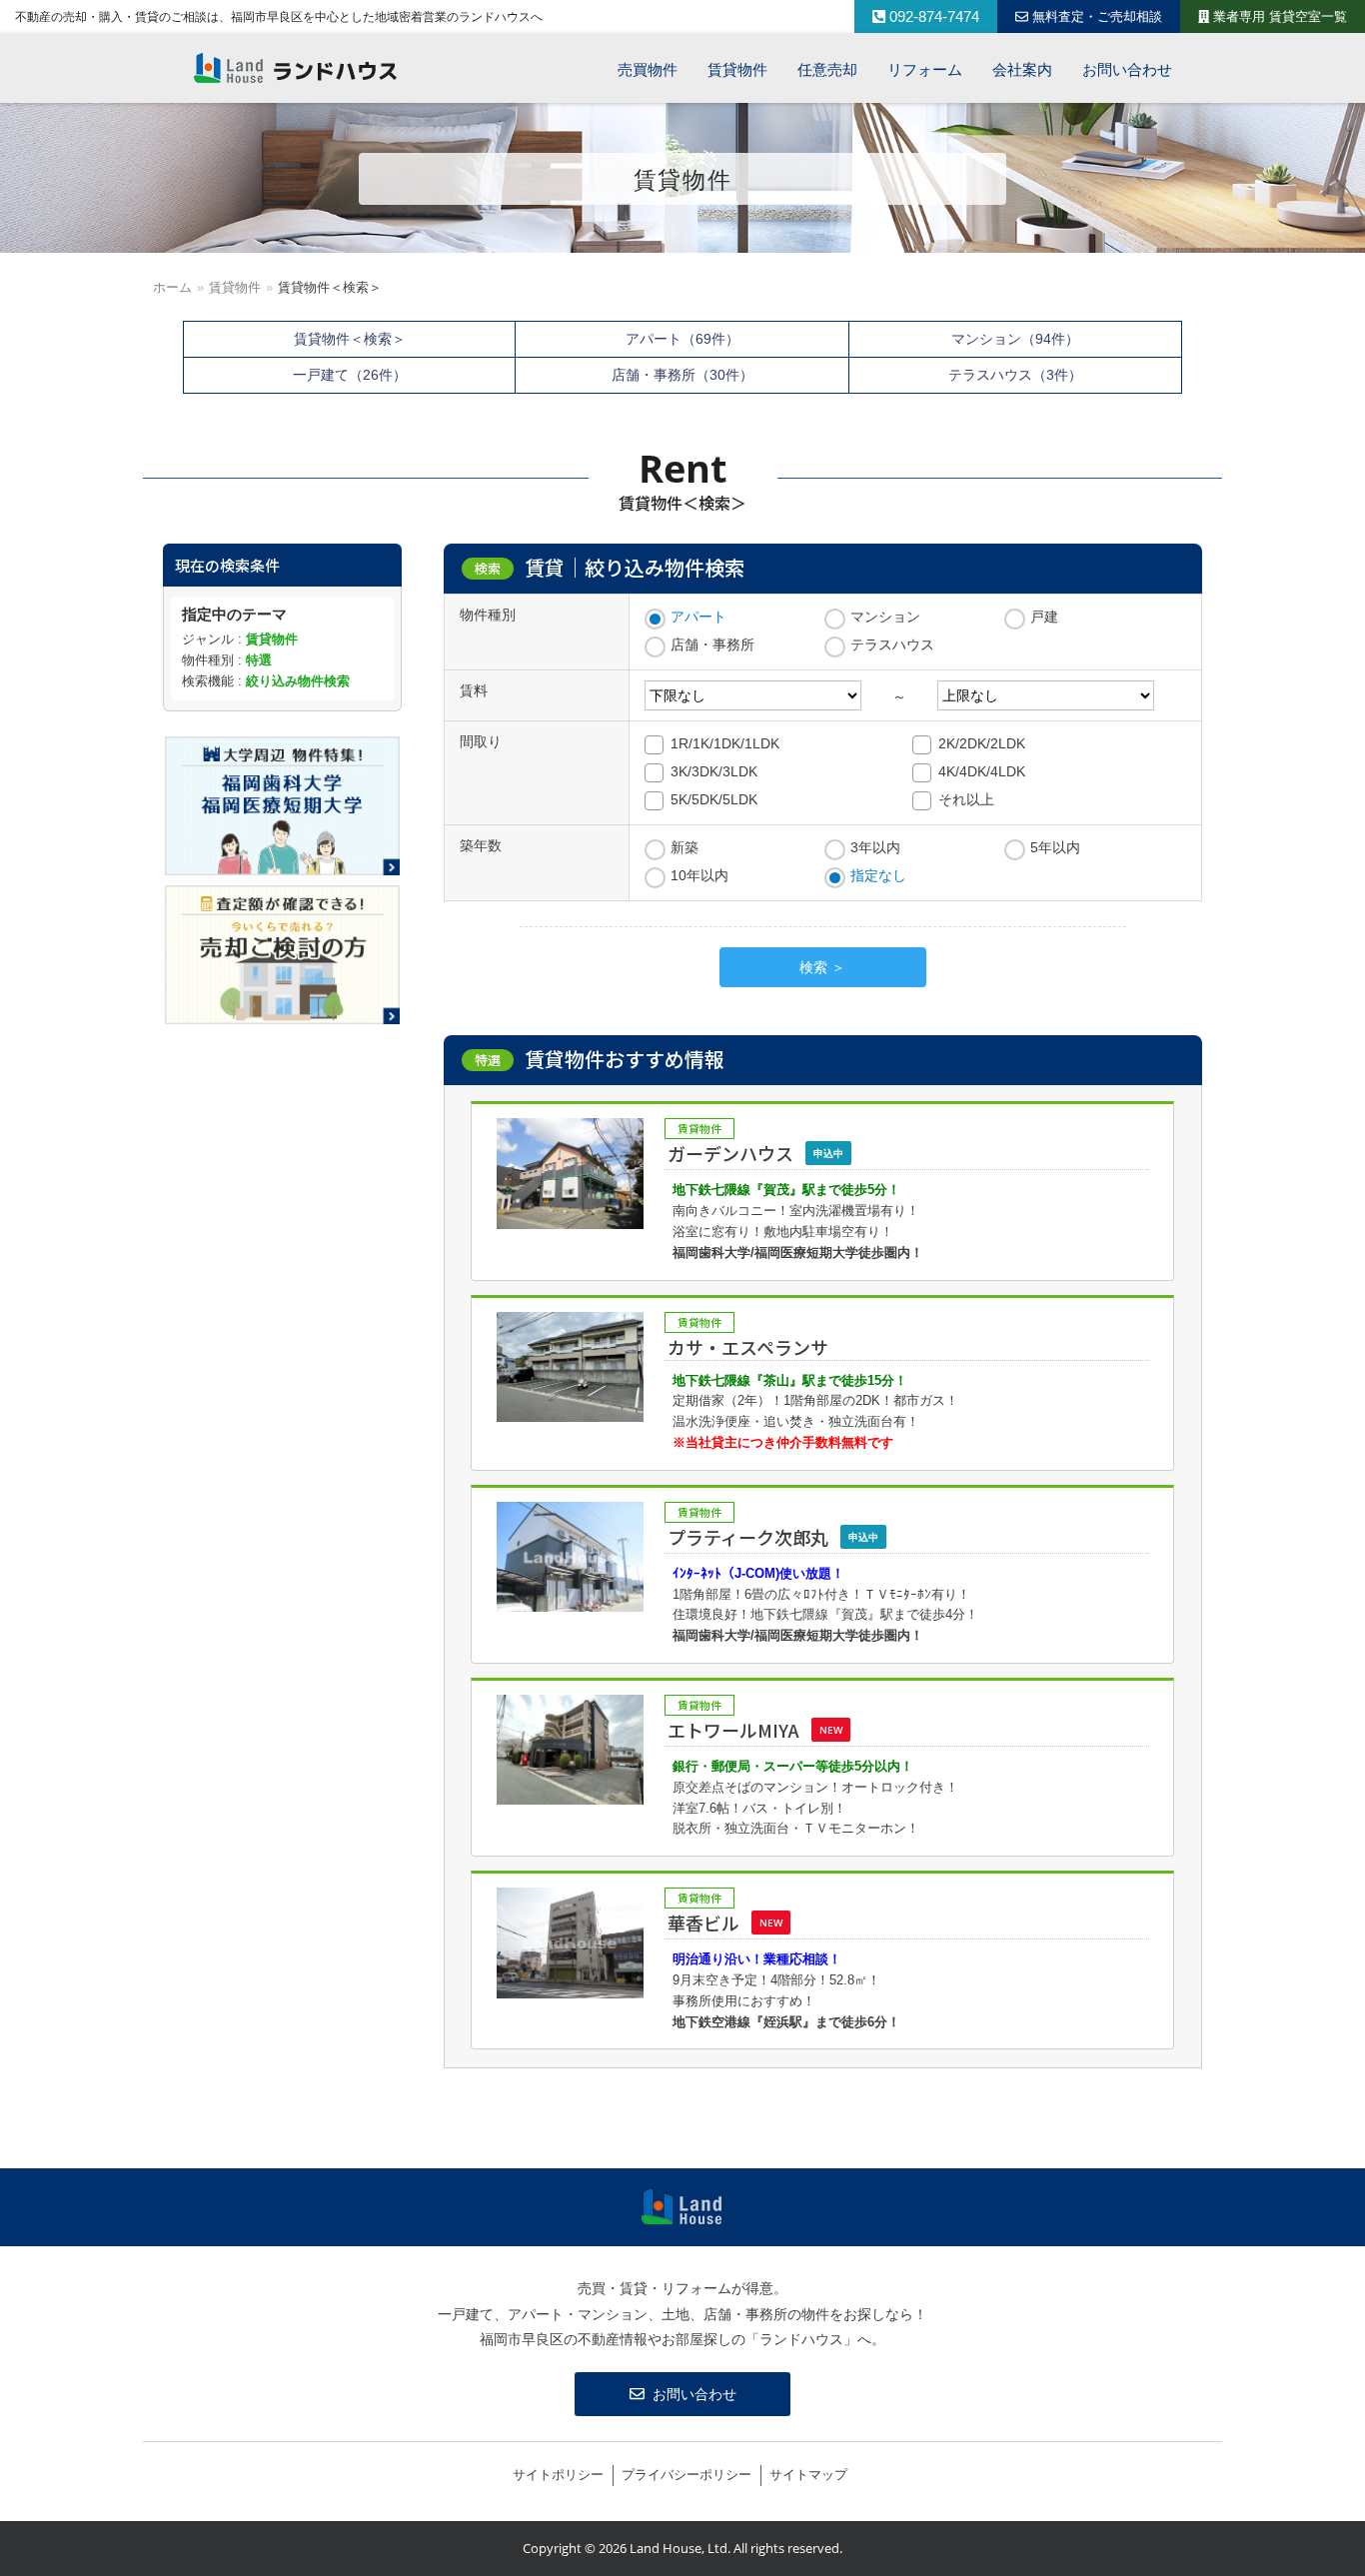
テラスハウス (892, 644)
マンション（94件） (1015, 339)
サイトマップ (808, 2475)
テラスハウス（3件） (1015, 375)
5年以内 (1055, 847)
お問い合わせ (694, 2394)
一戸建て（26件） (350, 375)
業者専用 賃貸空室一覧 (1278, 16)
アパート (698, 617)
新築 (684, 847)
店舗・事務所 (712, 644)
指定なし (878, 875)
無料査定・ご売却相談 (1095, 16)
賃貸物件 (235, 287)
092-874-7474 (932, 16)
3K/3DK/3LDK (714, 771)
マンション (885, 617)
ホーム (172, 287)
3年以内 (875, 847)
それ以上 (966, 799)
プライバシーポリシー (686, 2475)
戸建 (1044, 617)
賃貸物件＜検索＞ (350, 339)
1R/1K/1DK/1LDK (725, 743)
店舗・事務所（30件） (682, 375)
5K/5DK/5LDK (714, 799)
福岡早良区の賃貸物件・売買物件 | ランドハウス (296, 68)
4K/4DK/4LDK (982, 771)
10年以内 (699, 875)
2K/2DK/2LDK (982, 743)
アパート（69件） (682, 339)
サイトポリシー (558, 2475)
